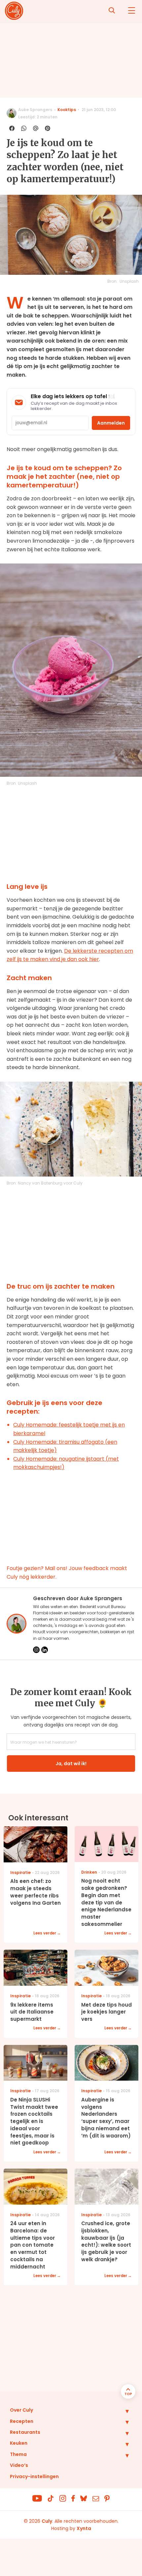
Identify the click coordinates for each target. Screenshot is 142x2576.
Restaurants (25, 2432)
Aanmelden (111, 423)
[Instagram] (36, 1650)
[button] (122, 2411)
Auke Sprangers (35, 110)
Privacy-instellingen (34, 2476)
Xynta (84, 2528)
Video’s (19, 2465)
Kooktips (67, 110)
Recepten (22, 2421)
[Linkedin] (45, 1650)
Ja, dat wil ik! (71, 1764)
